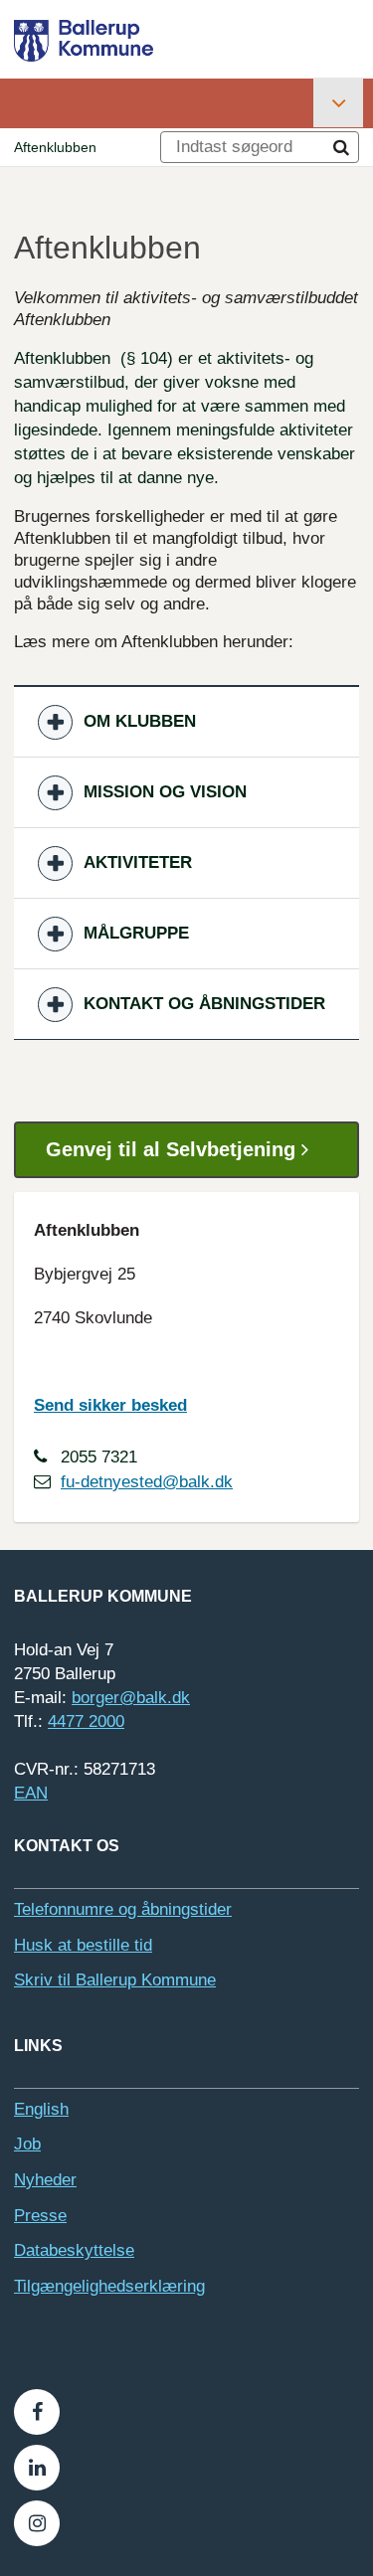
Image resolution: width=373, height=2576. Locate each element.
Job (27, 2144)
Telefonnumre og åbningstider (123, 1909)
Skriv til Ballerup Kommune (115, 1980)
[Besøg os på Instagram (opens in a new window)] (37, 2523)
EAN (31, 1793)
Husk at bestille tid (83, 1945)
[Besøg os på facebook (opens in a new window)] (37, 2412)
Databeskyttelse (74, 2250)
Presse (40, 2216)
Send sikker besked (110, 1405)
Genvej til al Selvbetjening (174, 1149)
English (41, 2109)
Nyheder (45, 2180)
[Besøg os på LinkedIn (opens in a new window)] (37, 2468)
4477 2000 (86, 1721)
